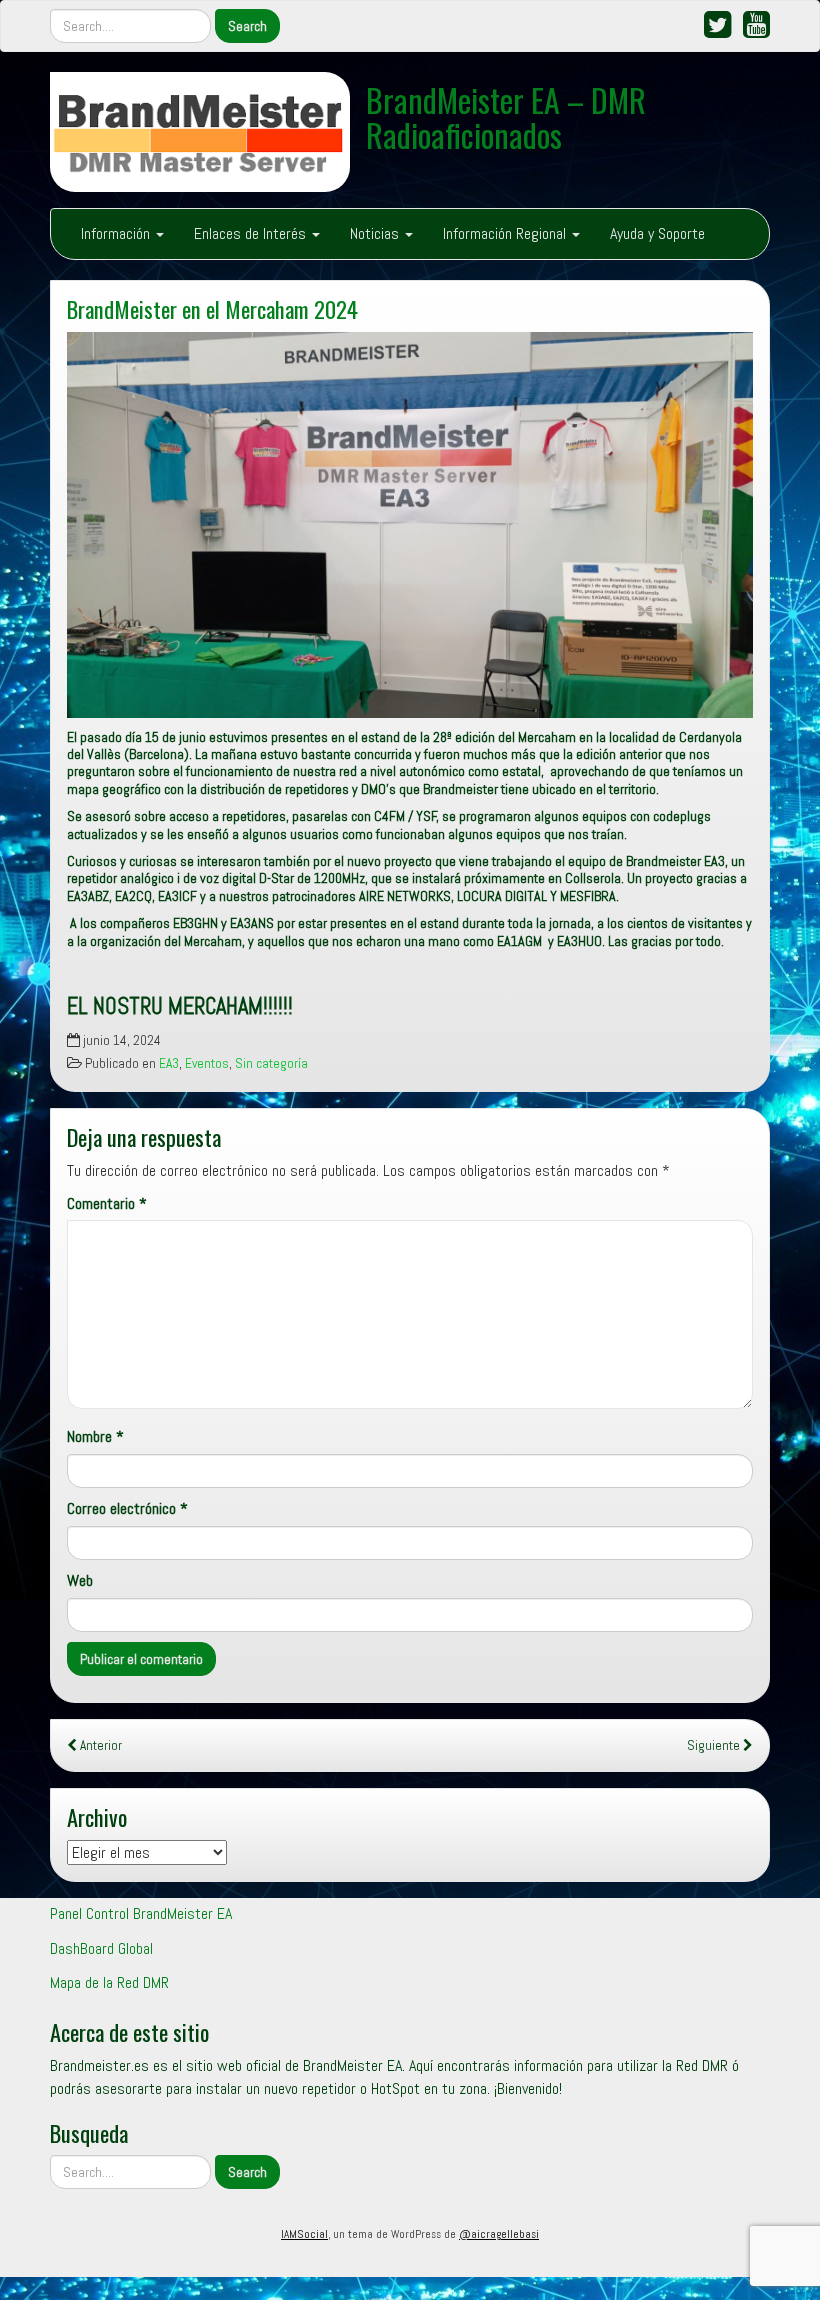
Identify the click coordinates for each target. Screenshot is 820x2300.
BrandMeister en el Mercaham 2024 (212, 308)
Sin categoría (271, 1063)
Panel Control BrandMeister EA (141, 1913)
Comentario (107, 1203)
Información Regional (506, 233)
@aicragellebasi (499, 2234)
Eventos (207, 1063)
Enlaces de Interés (252, 233)
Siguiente (715, 1745)
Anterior (99, 1745)
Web (80, 1580)
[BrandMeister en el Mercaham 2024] (410, 525)
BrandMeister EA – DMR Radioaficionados (506, 117)
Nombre (95, 1436)
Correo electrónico (127, 1508)
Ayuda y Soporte (657, 233)
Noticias (376, 233)
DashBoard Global (101, 1948)
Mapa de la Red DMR (109, 1982)
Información (117, 233)
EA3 (169, 1063)
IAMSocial (304, 2234)
